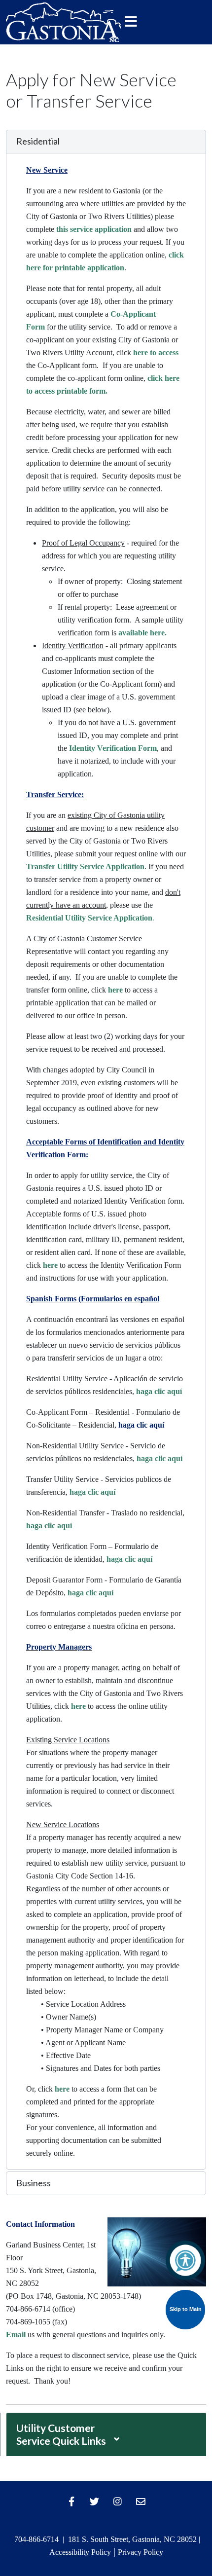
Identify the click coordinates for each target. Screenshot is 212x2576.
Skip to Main (186, 2309)
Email (16, 2335)
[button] (106, 142)
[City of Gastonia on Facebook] (71, 2502)
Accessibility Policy (80, 2552)
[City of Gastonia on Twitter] (95, 2502)
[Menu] (131, 22)
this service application (95, 229)
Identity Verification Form (113, 748)
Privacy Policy (141, 2552)
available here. (142, 633)
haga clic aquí (159, 1391)
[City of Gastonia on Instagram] (118, 2502)
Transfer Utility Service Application (85, 866)
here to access (156, 352)
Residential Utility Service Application (89, 918)
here (115, 990)
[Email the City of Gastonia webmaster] (141, 2502)
